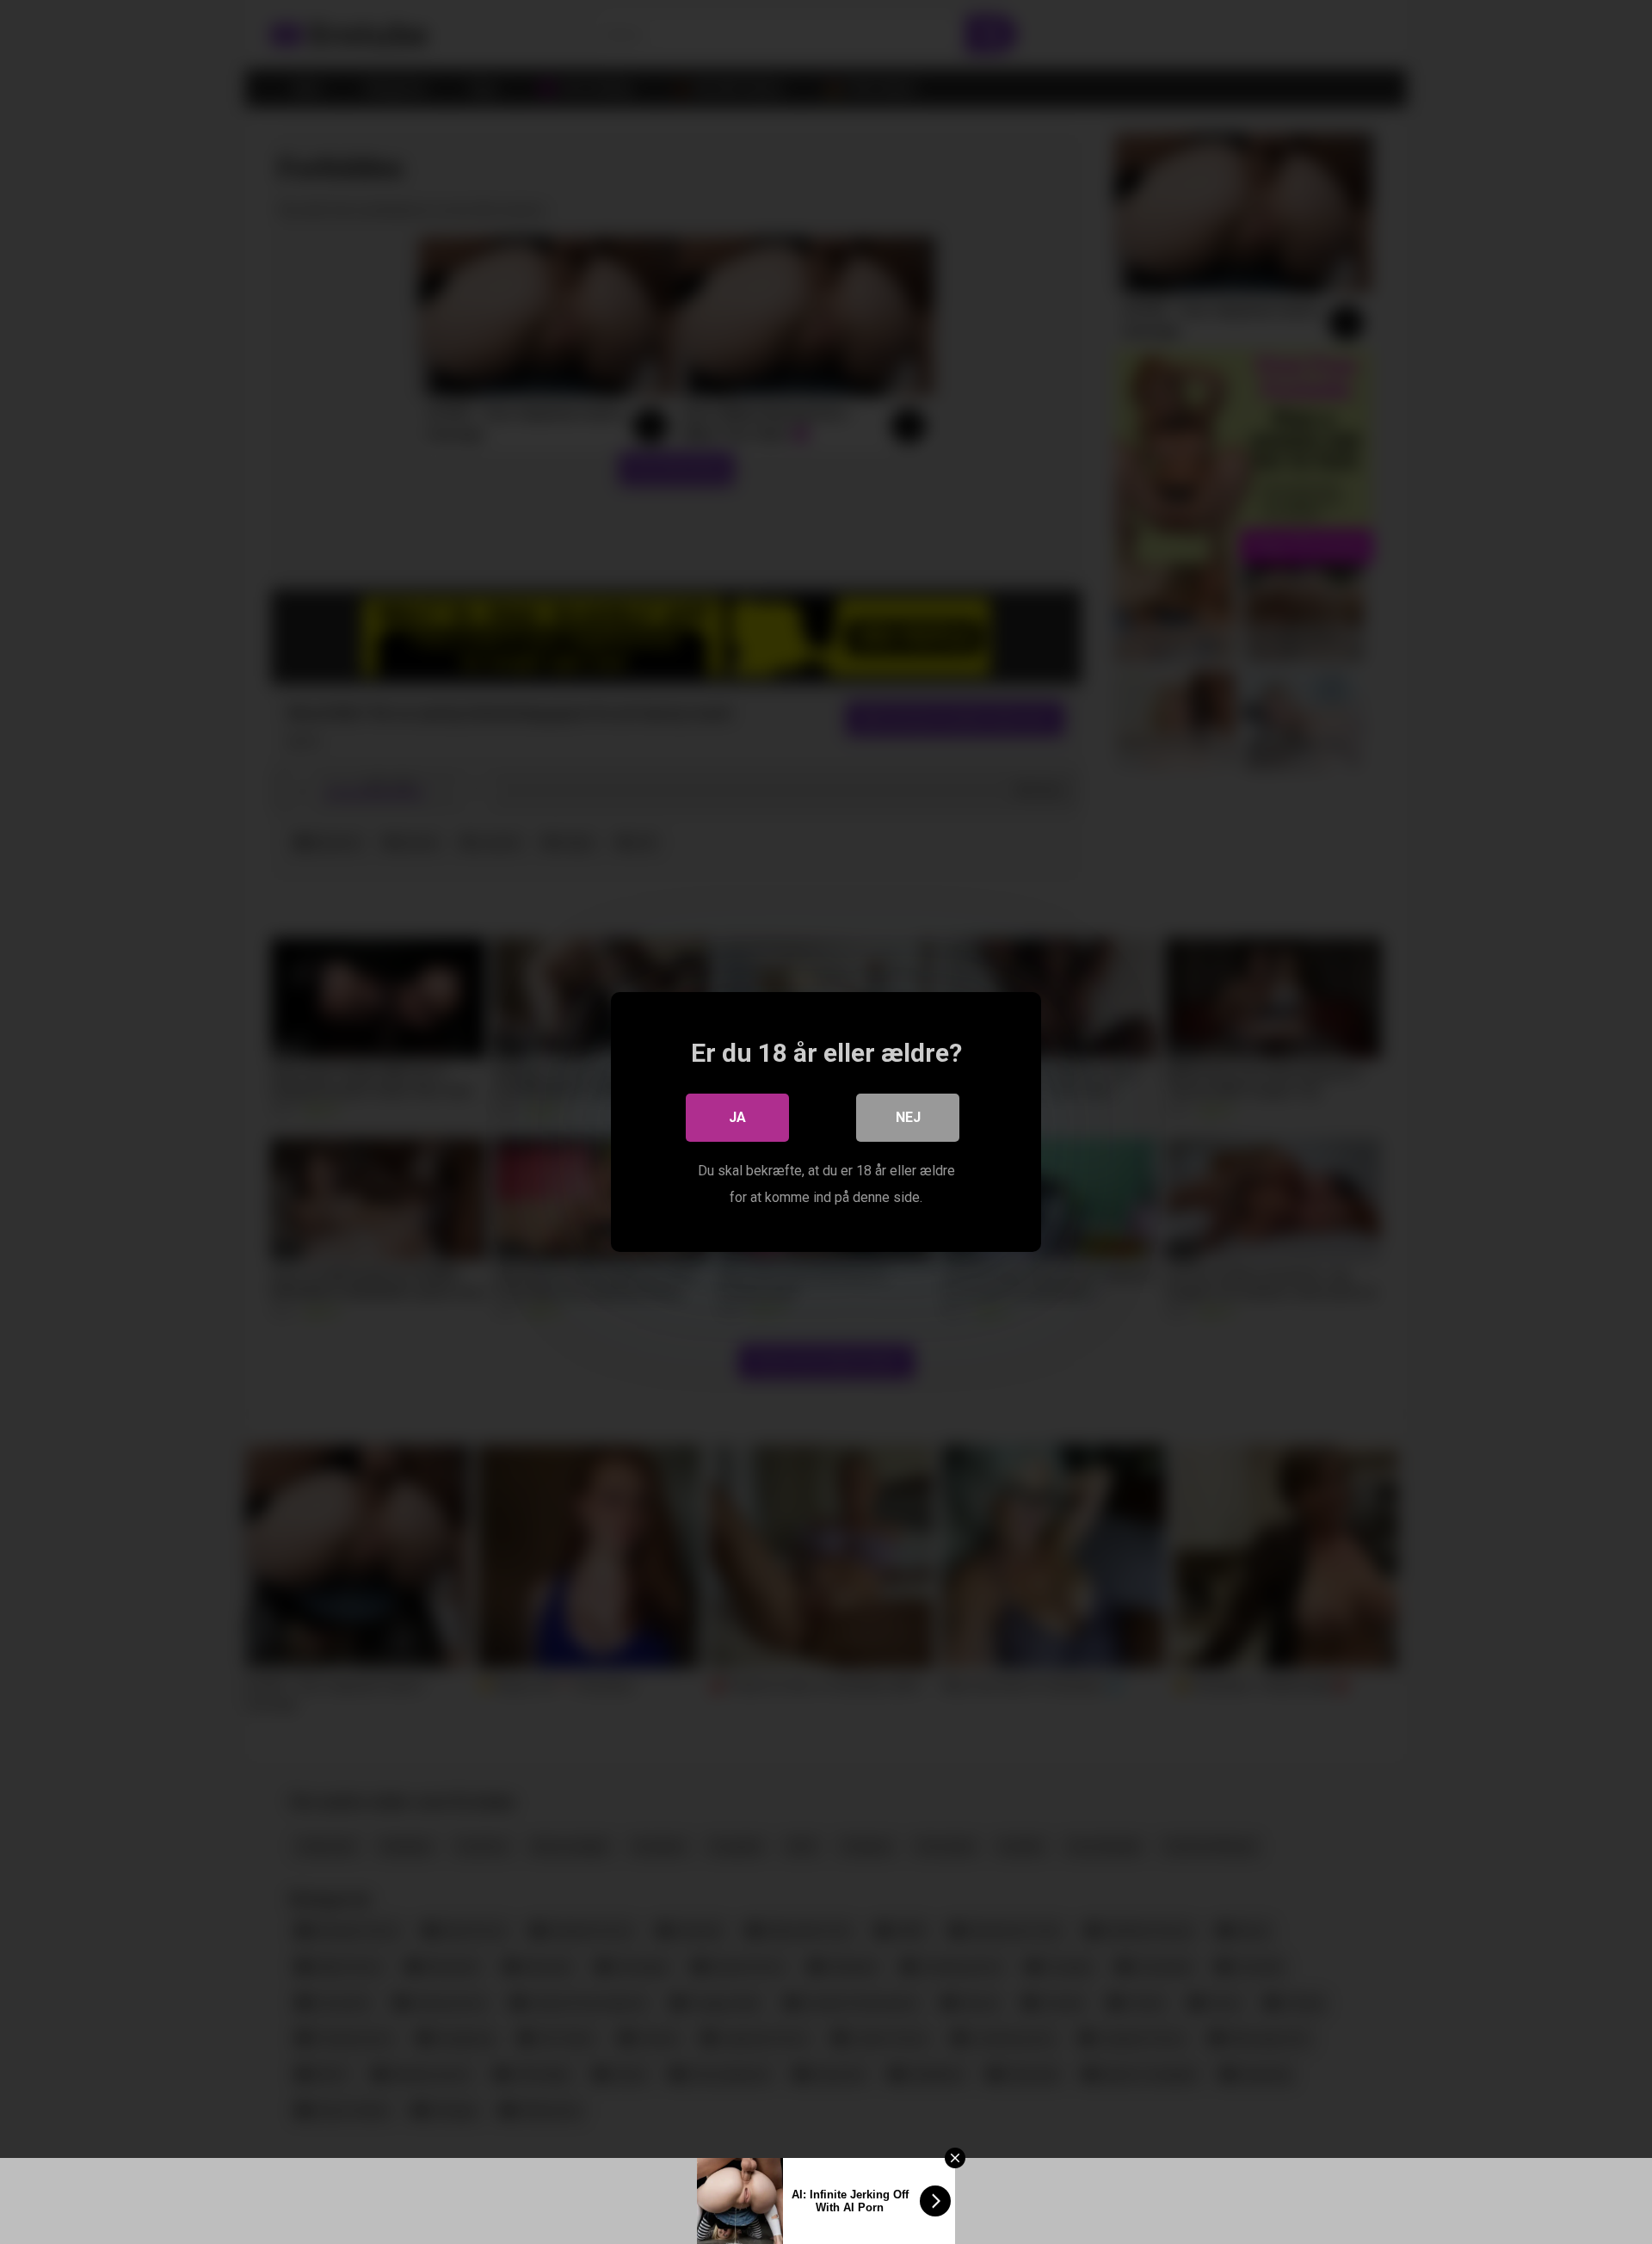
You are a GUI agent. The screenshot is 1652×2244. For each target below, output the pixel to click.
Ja (737, 1117)
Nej (908, 1117)
